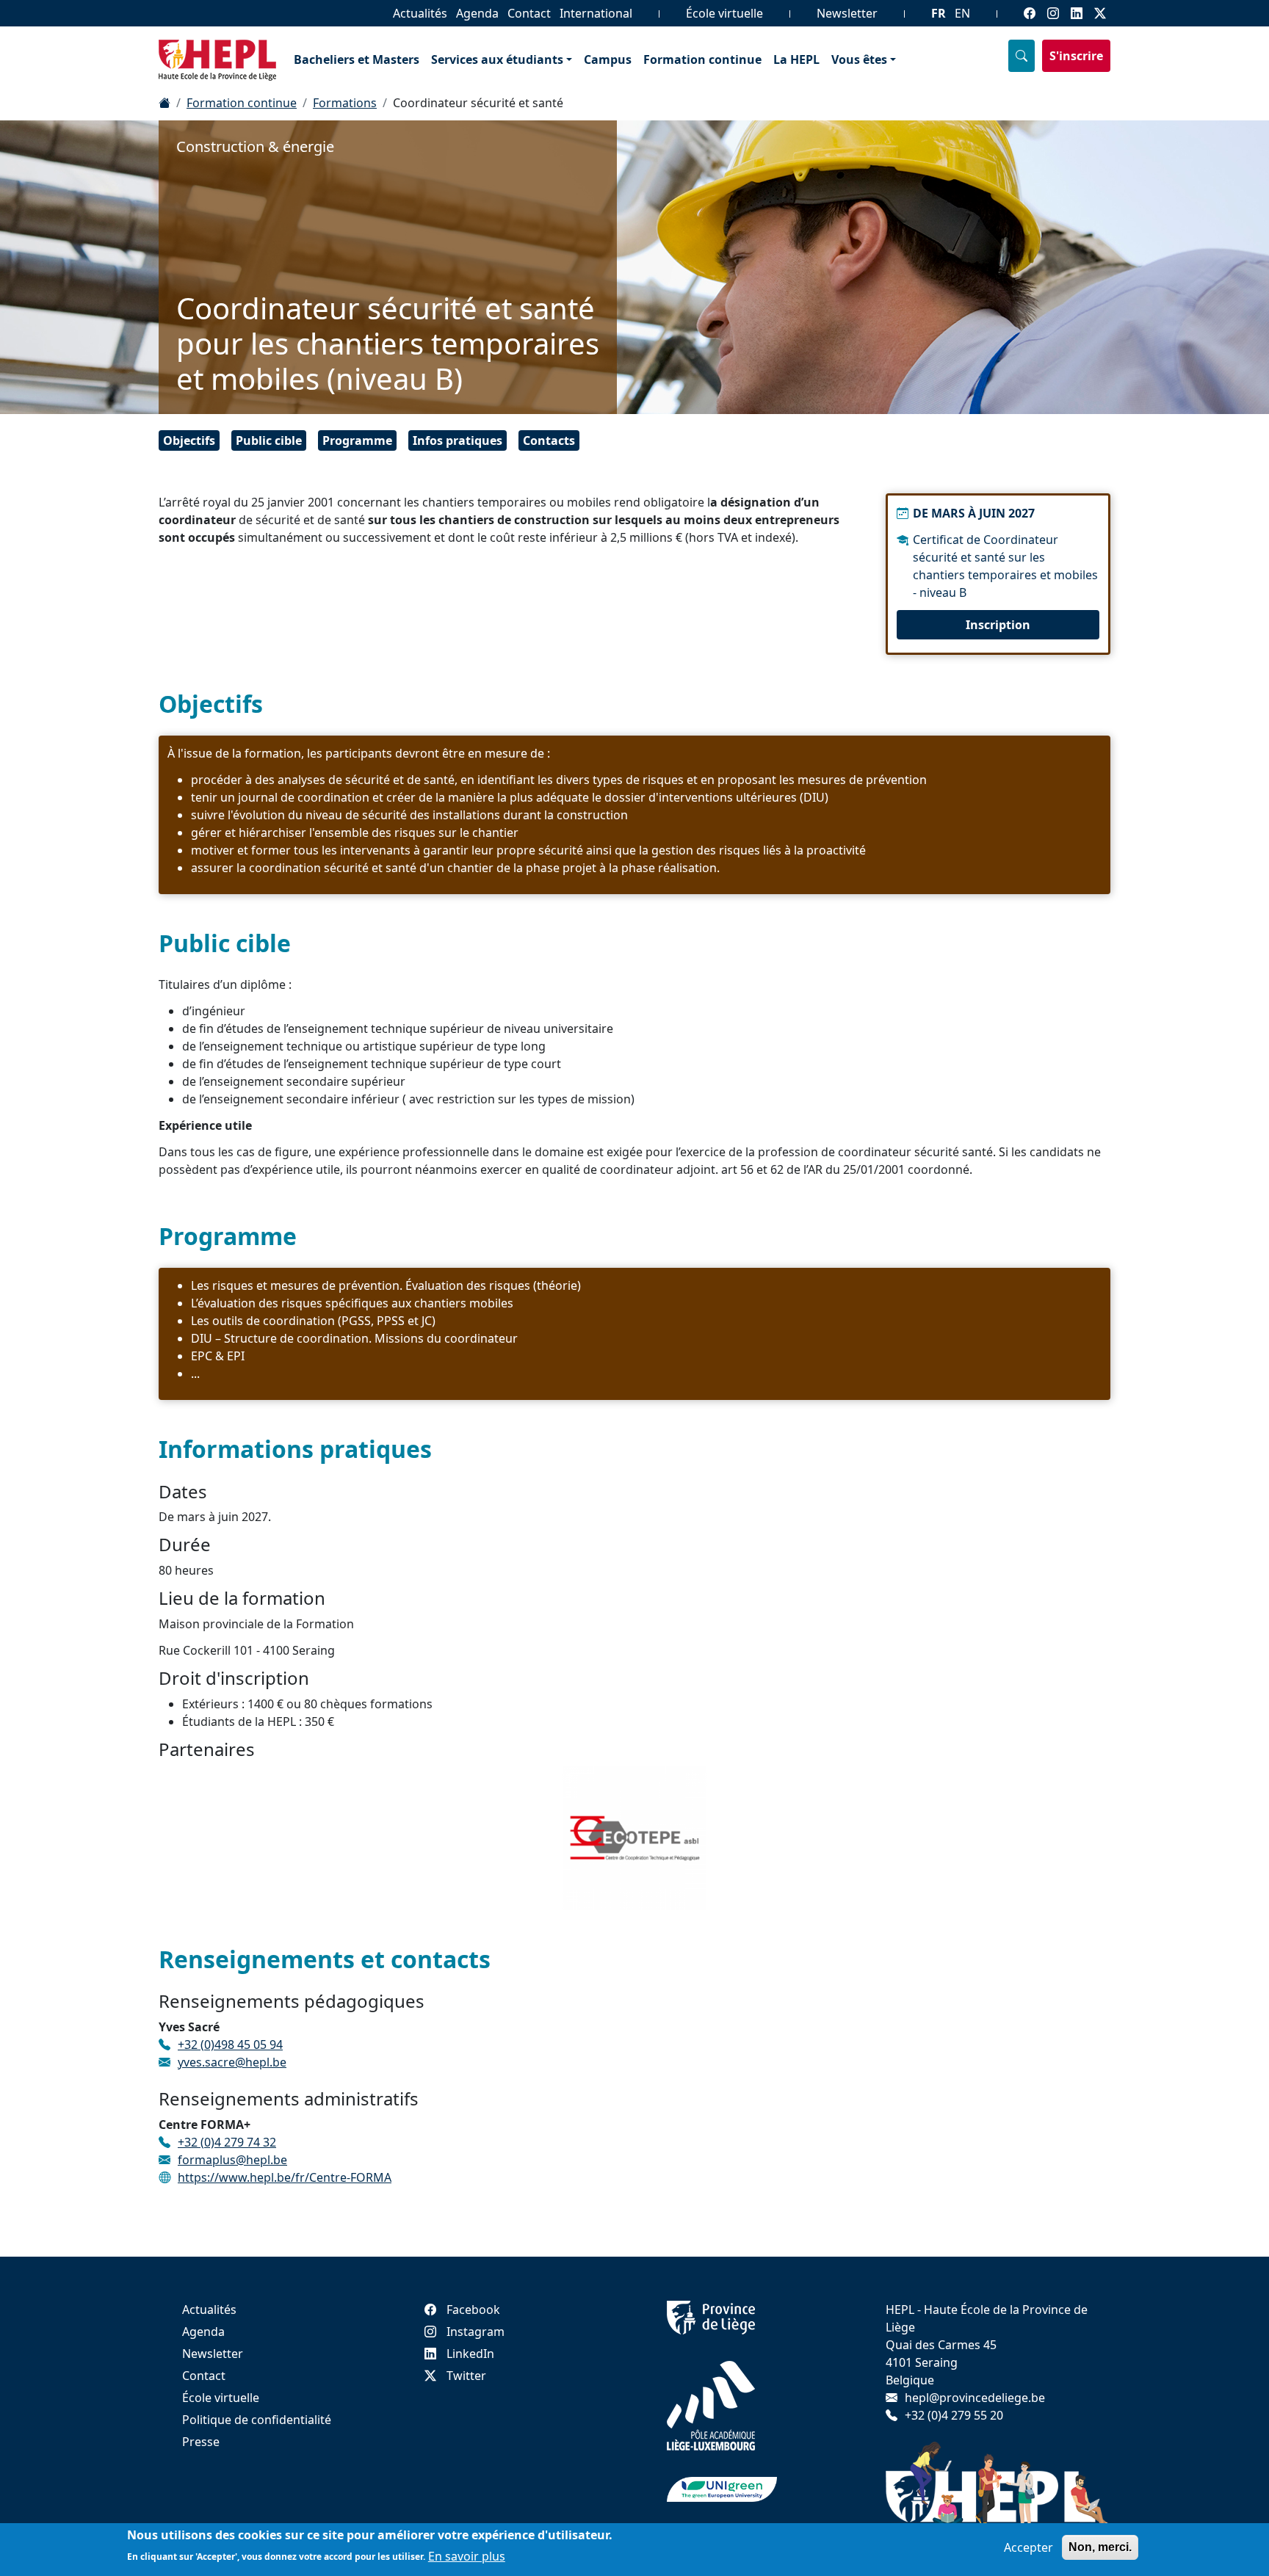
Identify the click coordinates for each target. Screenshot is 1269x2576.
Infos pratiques (458, 440)
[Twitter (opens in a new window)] (1100, 13)
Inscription (998, 625)
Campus (608, 59)
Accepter (1028, 2547)
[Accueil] (164, 103)
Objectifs (189, 440)
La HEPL (796, 59)
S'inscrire (1076, 56)
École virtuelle (724, 13)
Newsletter (847, 13)
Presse (201, 2442)
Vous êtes (859, 59)
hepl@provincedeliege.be (975, 2398)
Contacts (549, 440)
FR (939, 13)
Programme (357, 440)
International (596, 13)
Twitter (466, 2376)
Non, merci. (1100, 2547)
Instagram (476, 2332)
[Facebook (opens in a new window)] (1030, 13)
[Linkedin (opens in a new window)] (1077, 13)
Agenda (477, 13)
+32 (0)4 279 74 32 (227, 2142)
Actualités (420, 13)
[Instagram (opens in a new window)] (1053, 13)
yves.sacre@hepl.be (232, 2062)
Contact (529, 13)
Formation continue (702, 59)
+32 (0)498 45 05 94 (230, 2045)
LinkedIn (470, 2354)
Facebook (473, 2310)
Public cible (269, 440)
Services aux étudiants (497, 59)
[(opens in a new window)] (711, 2316)
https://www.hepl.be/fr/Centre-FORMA (285, 2177)
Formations (345, 103)
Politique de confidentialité (257, 2420)
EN (962, 13)
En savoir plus (467, 2555)
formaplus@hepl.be (232, 2160)
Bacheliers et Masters (357, 59)
